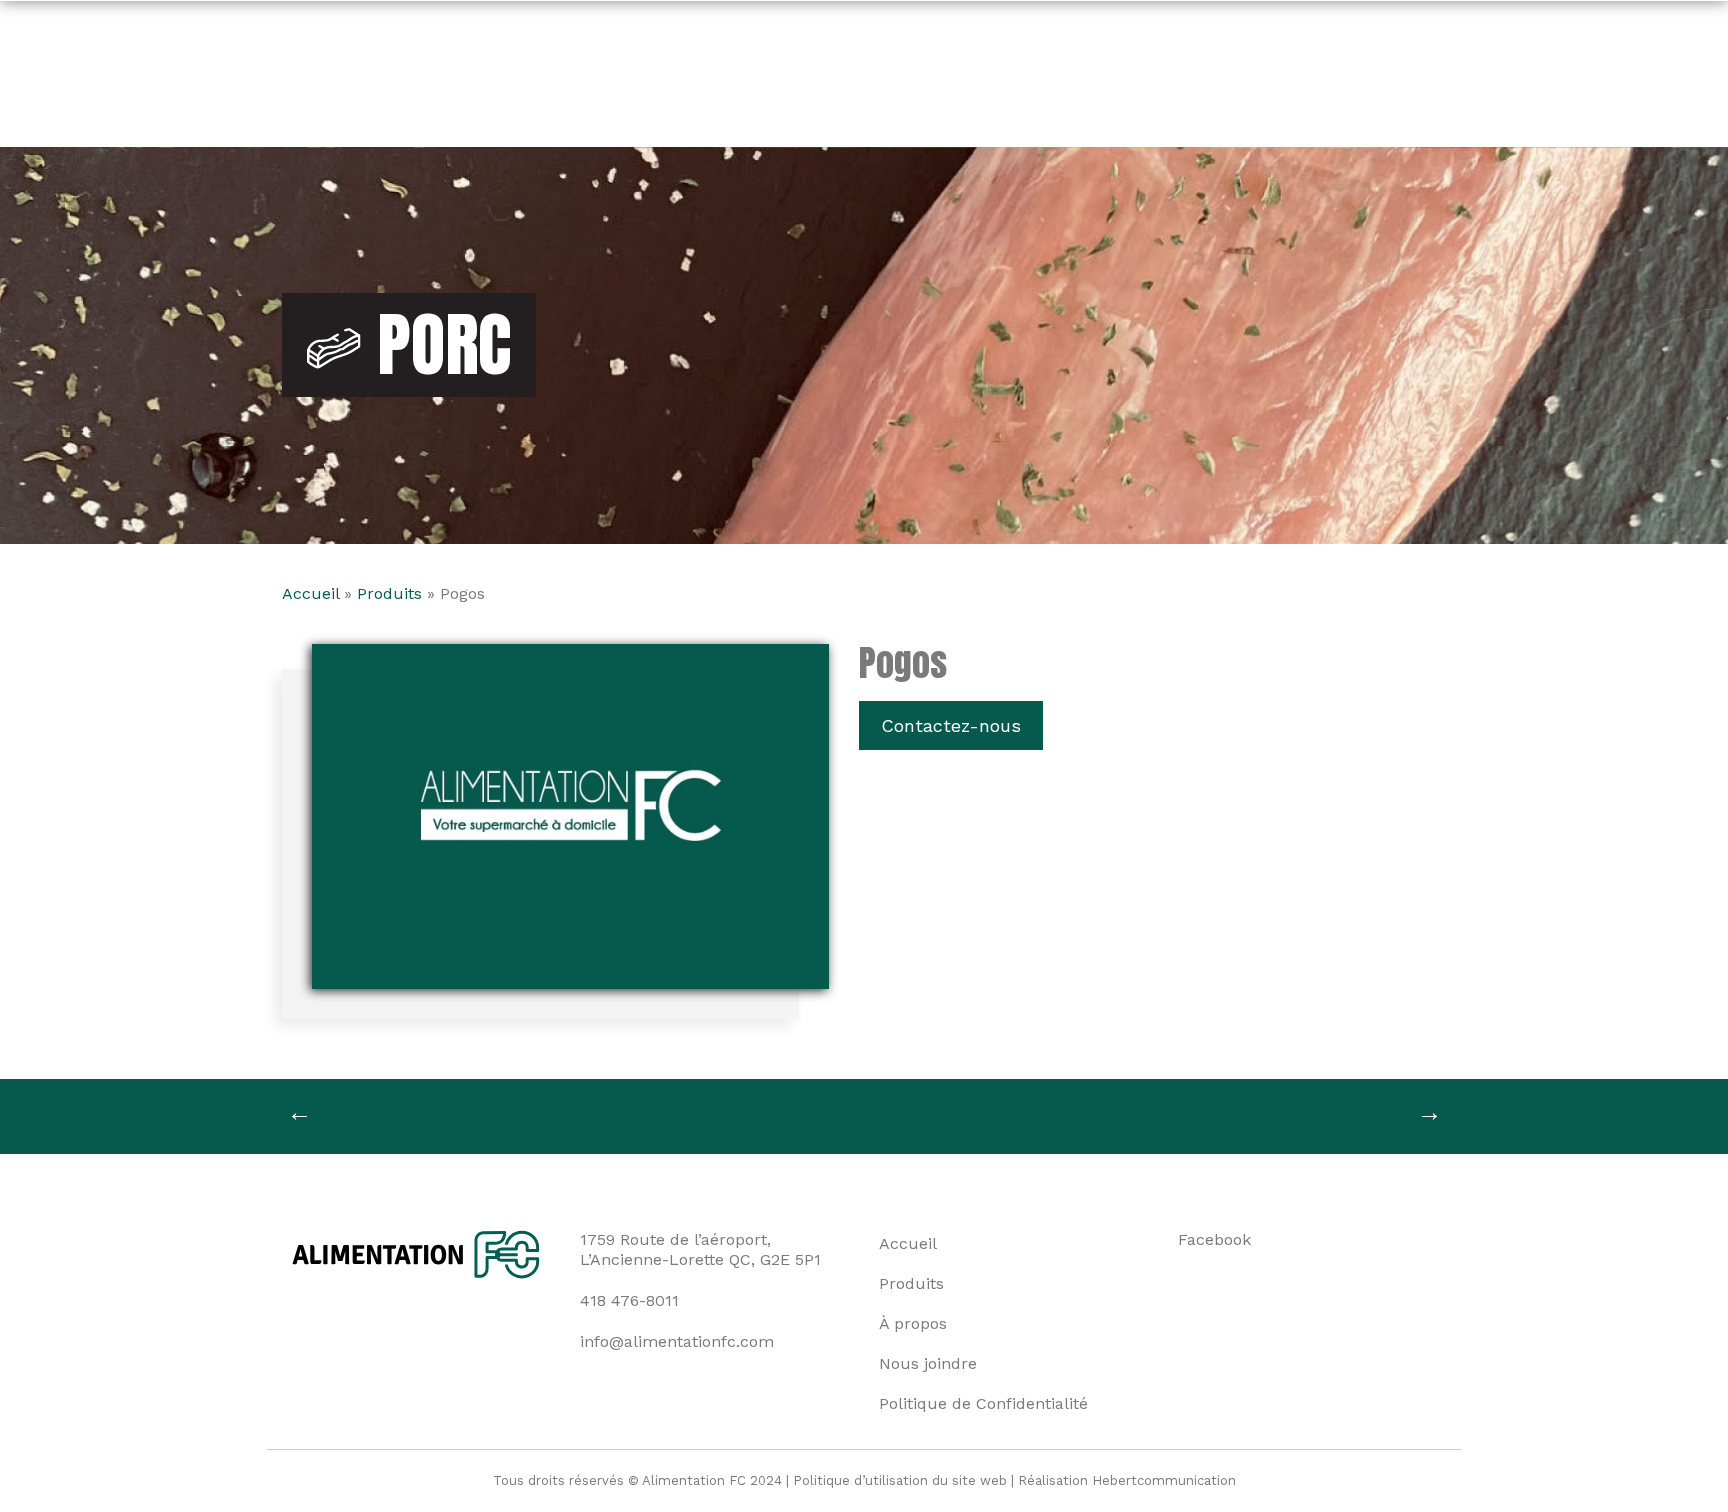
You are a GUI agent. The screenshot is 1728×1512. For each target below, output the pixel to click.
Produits (389, 593)
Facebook (1214, 1239)
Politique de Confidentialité (983, 1403)
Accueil (310, 593)
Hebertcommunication (1164, 1480)
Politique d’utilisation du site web (900, 1480)
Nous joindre (928, 1363)
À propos (913, 1323)
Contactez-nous (951, 725)
